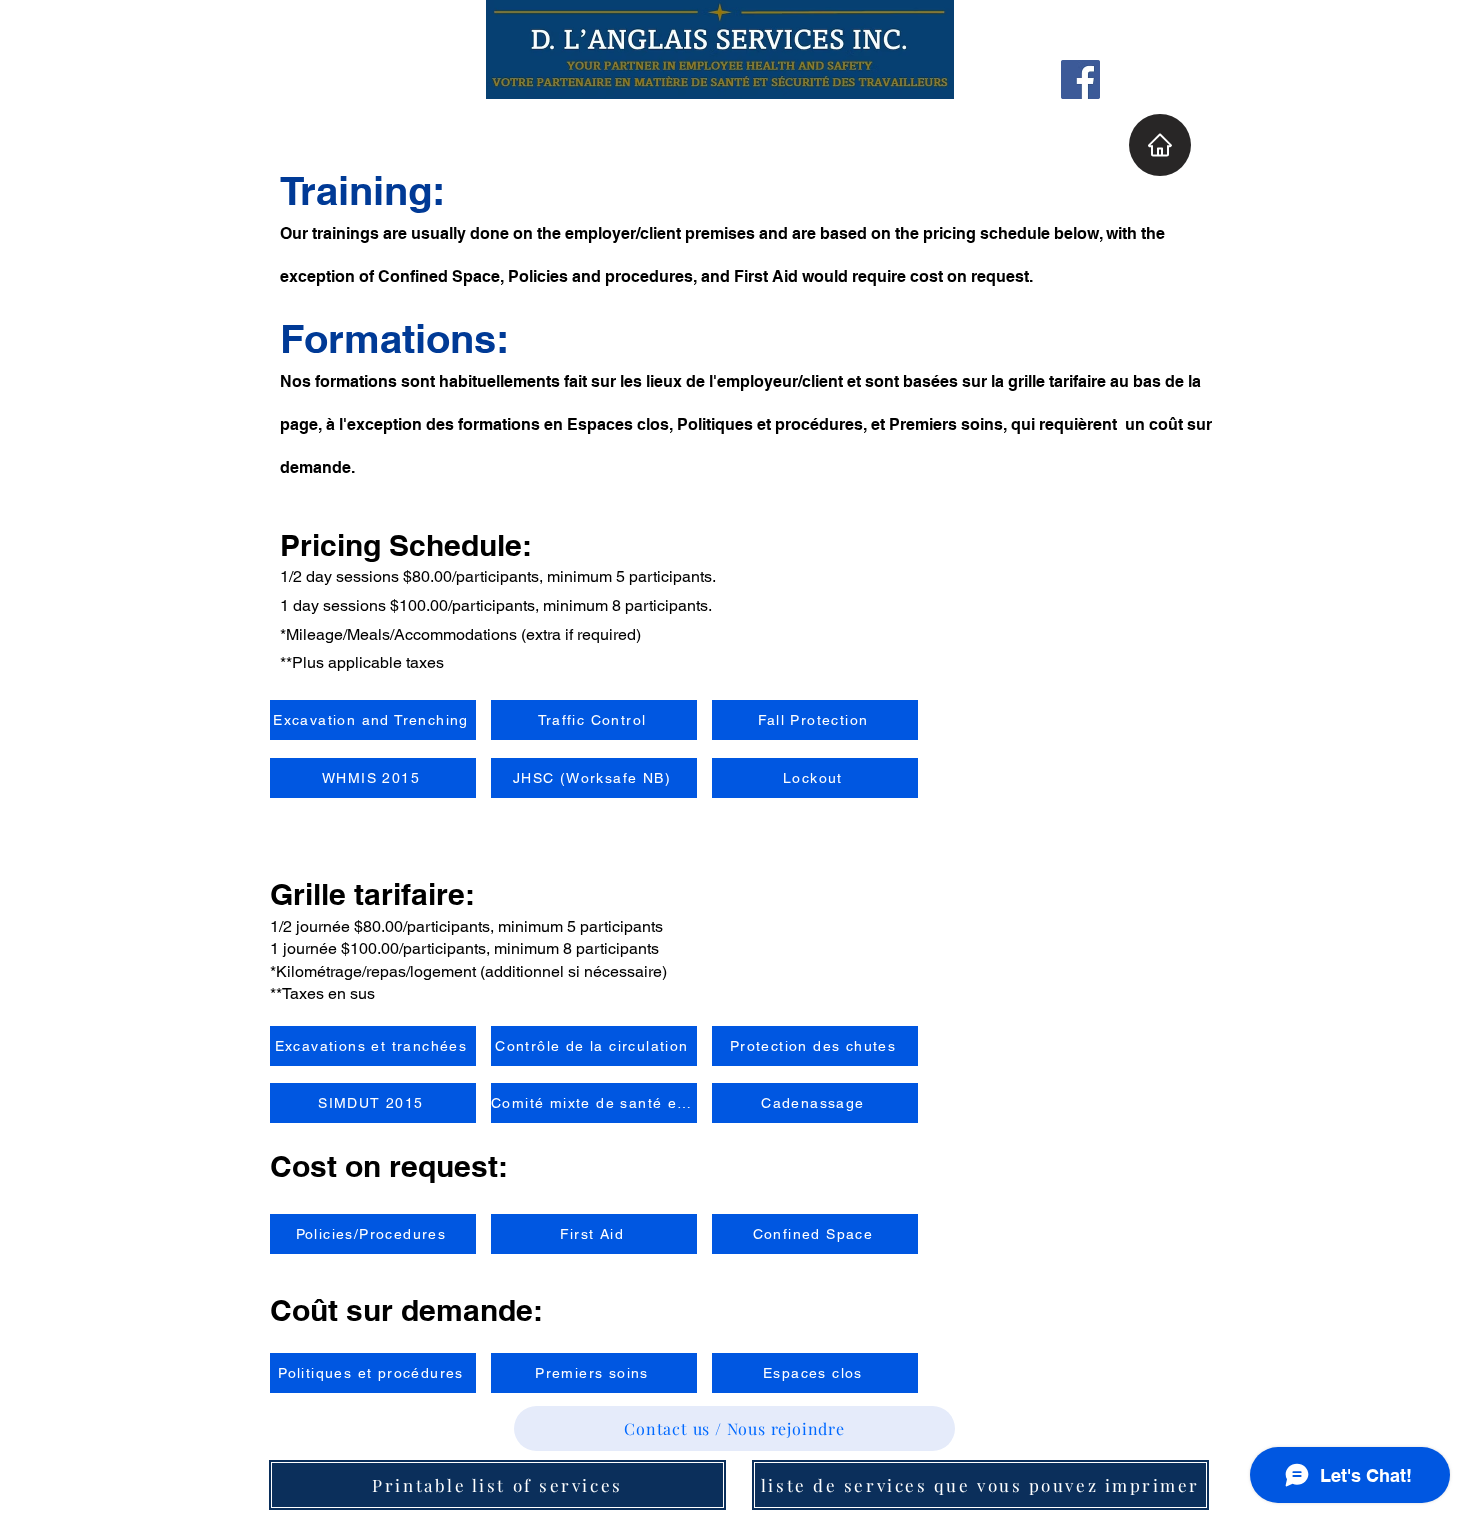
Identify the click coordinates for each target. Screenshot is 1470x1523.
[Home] (1160, 145)
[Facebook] (1080, 79)
